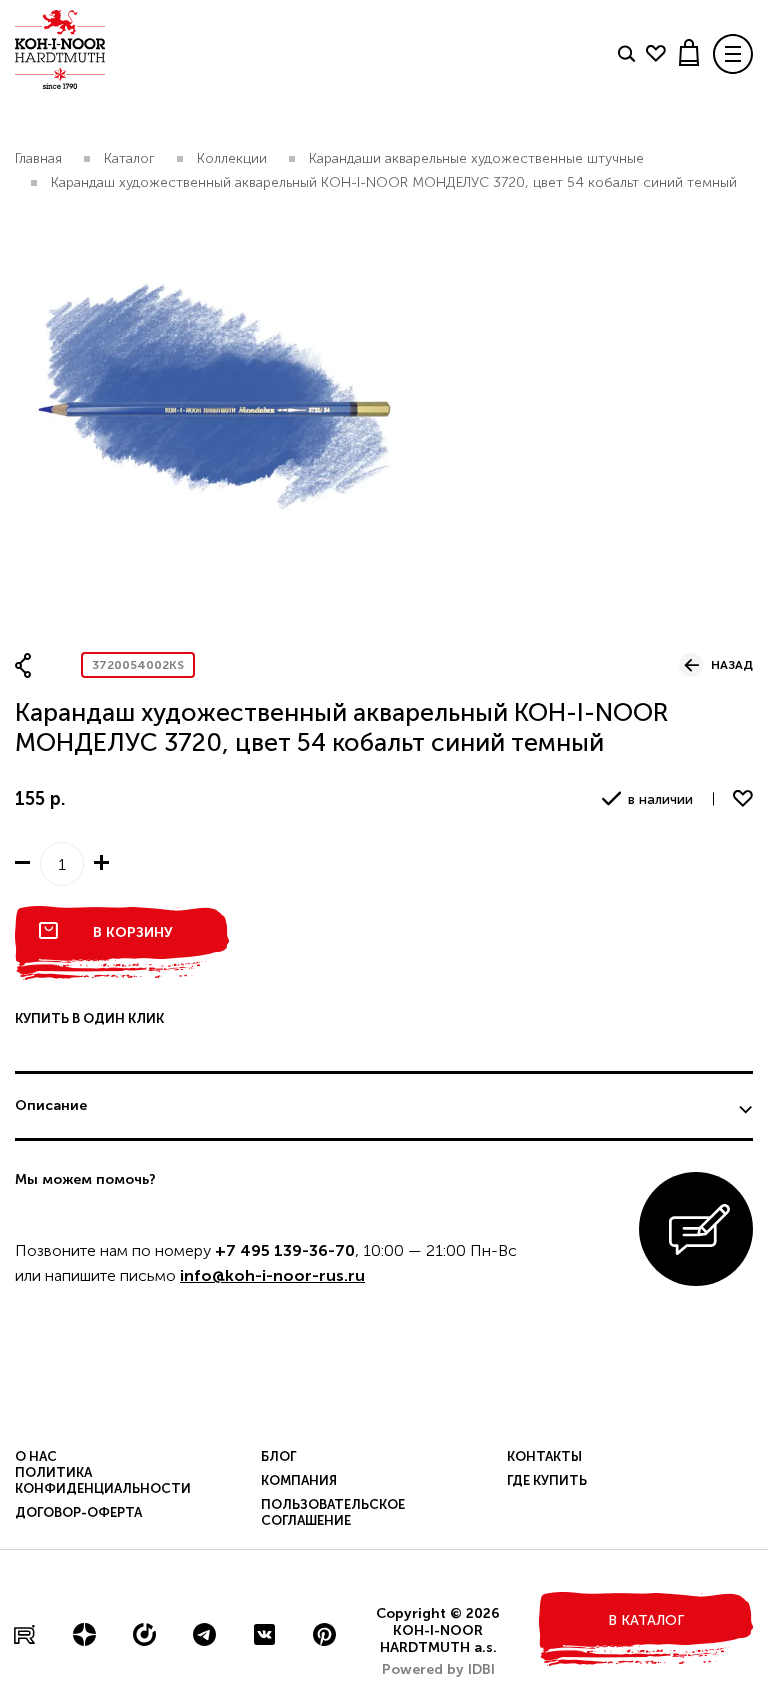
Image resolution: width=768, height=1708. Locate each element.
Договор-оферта (78, 1512)
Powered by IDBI (438, 1669)
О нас (36, 1456)
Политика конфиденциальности (103, 1480)
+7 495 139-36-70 (285, 1250)
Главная (38, 158)
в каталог (646, 1620)
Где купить (547, 1480)
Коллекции (232, 158)
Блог (278, 1456)
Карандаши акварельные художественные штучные (476, 158)
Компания (299, 1480)
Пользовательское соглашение (333, 1512)
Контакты (544, 1456)
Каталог (129, 158)
